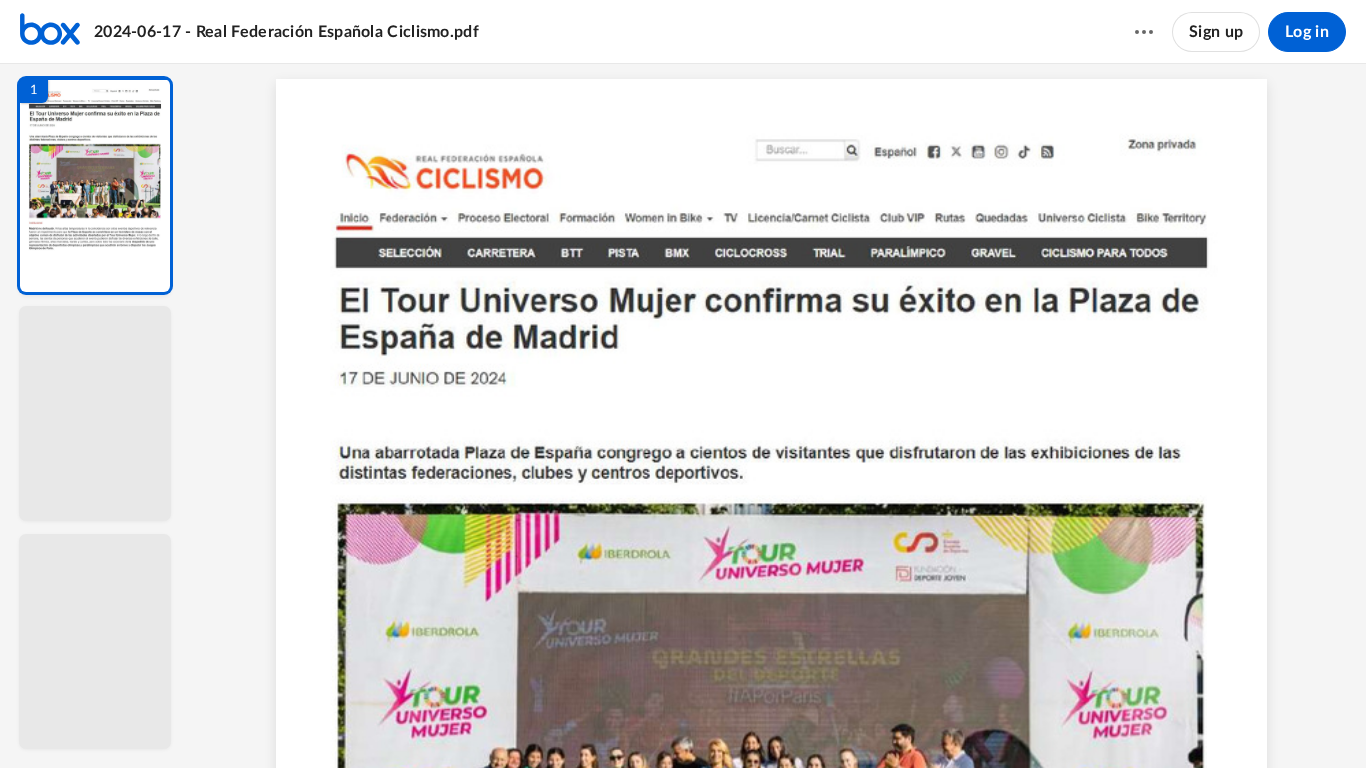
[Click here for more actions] (1144, 32)
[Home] (50, 32)
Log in (1307, 32)
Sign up (1216, 32)
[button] (95, 185)
